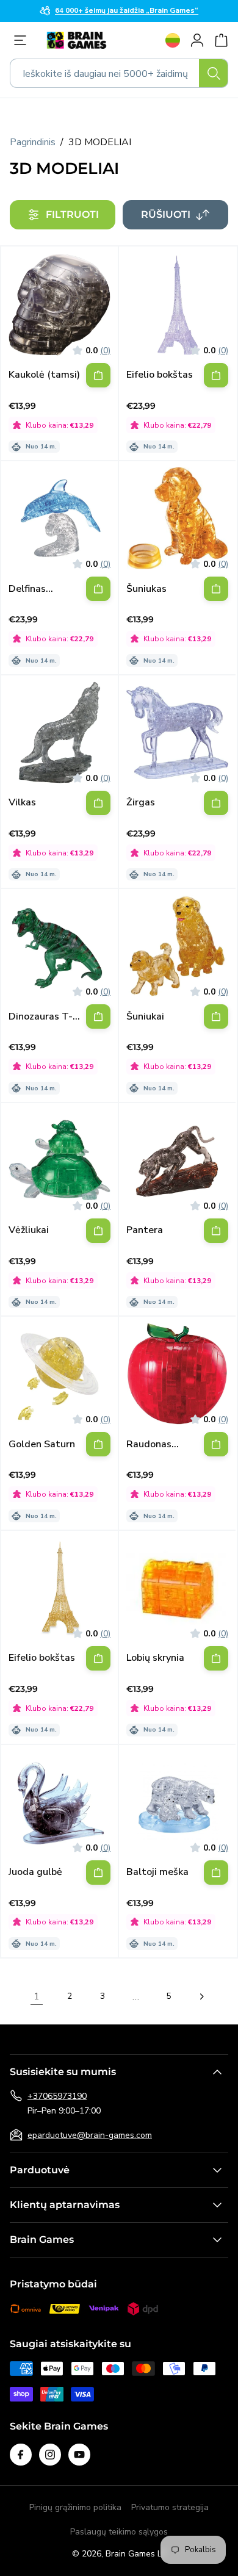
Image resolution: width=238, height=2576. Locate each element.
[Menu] (23, 40)
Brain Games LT (136, 2554)
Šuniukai (145, 1017)
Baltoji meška (157, 1872)
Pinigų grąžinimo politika (75, 2507)
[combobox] (119, 73)
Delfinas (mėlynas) (31, 589)
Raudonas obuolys (149, 1445)
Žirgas (141, 803)
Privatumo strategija (170, 2507)
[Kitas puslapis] (201, 1996)
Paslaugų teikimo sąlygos (119, 2532)
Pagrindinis (33, 142)
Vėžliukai (29, 1230)
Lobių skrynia (155, 1658)
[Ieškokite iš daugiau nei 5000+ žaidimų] (214, 73)
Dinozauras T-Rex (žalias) (41, 1017)
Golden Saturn (42, 1445)
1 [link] (37, 1996)
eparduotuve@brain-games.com (90, 2135)
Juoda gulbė (35, 1872)
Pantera (145, 1230)
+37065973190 (57, 2096)
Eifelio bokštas (160, 375)
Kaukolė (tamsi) (44, 375)
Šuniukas (146, 589)
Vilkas (22, 803)
